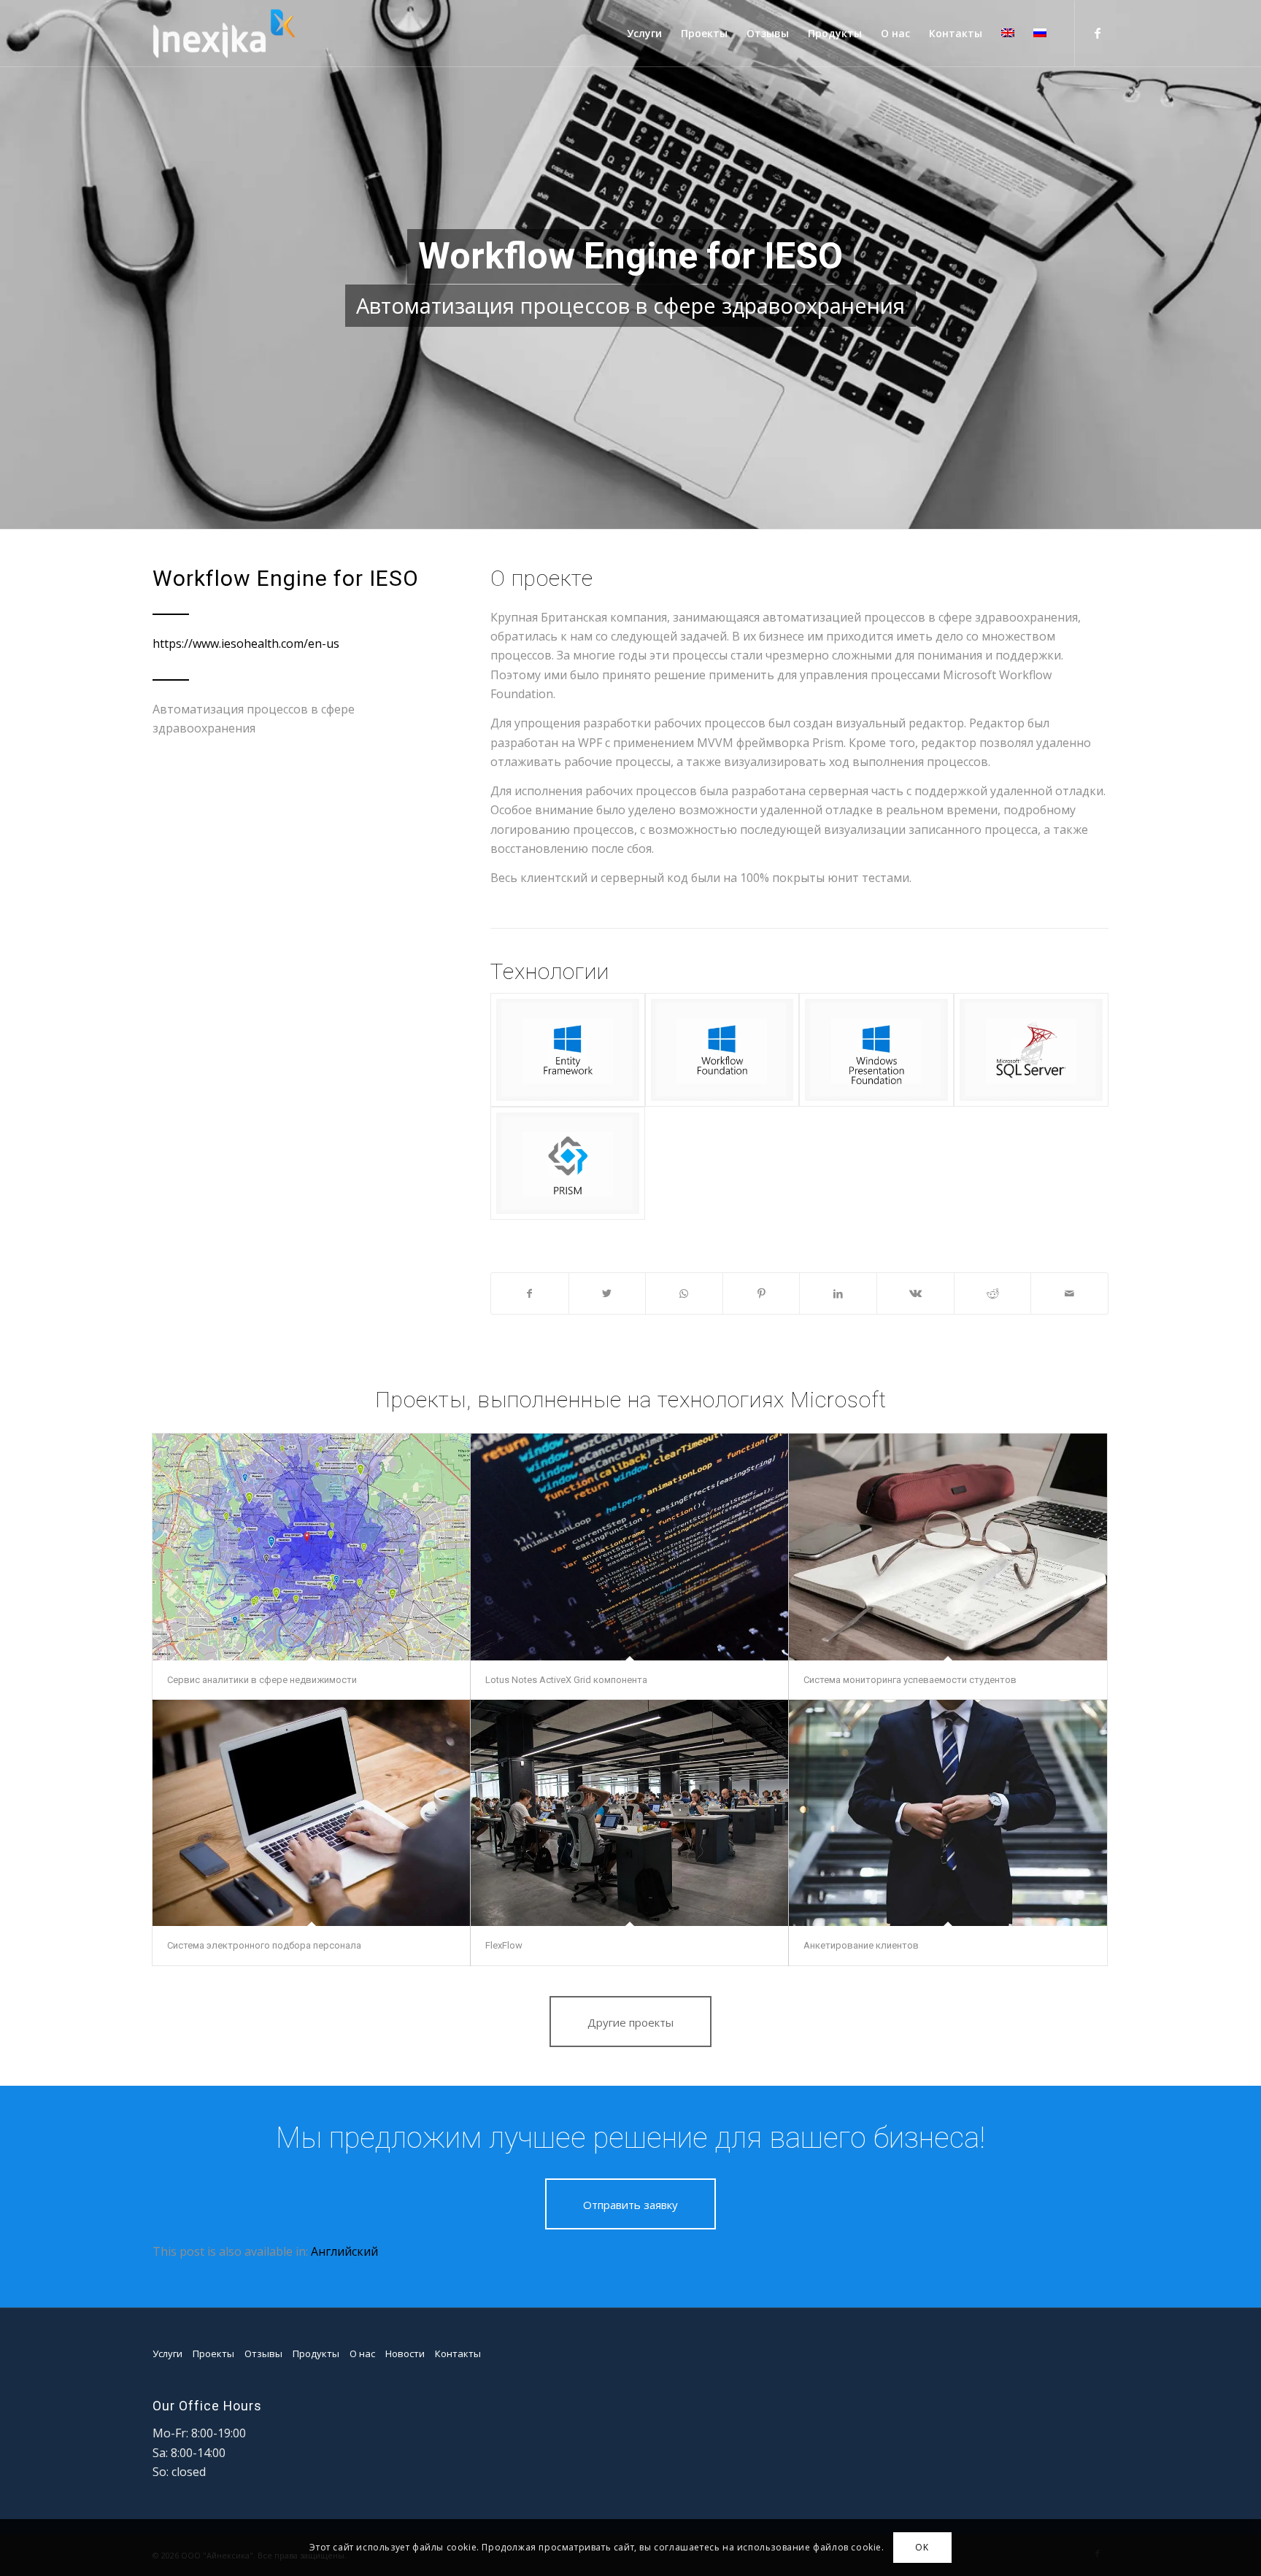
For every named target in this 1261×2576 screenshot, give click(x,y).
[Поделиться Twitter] (608, 1293)
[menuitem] (644, 34)
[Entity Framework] (568, 1049)
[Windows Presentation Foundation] (876, 1049)
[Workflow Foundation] (722, 1049)
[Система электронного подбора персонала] (311, 1813)
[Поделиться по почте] (1069, 1293)
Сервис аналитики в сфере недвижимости (262, 1680)
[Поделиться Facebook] (530, 1293)
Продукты (316, 2353)
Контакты (458, 2353)
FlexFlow (504, 1945)
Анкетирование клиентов (861, 1945)
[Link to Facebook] (1098, 33)
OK (922, 2547)
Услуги (167, 2353)
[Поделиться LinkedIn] (838, 1293)
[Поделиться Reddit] (993, 1293)
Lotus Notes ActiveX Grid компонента (566, 1680)
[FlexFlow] (629, 1813)
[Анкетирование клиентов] (948, 1813)
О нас (362, 2353)
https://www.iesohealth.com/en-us (246, 643)
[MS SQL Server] (1031, 1049)
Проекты (213, 2353)
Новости (405, 2353)
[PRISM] (568, 1163)
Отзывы (263, 2353)
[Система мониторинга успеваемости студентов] (948, 1547)
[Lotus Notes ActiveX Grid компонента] (629, 1547)
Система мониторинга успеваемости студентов (910, 1680)
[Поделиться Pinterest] (761, 1293)
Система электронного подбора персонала (264, 1945)
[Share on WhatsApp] (684, 1293)
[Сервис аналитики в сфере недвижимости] (311, 1547)
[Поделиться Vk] (915, 1293)
